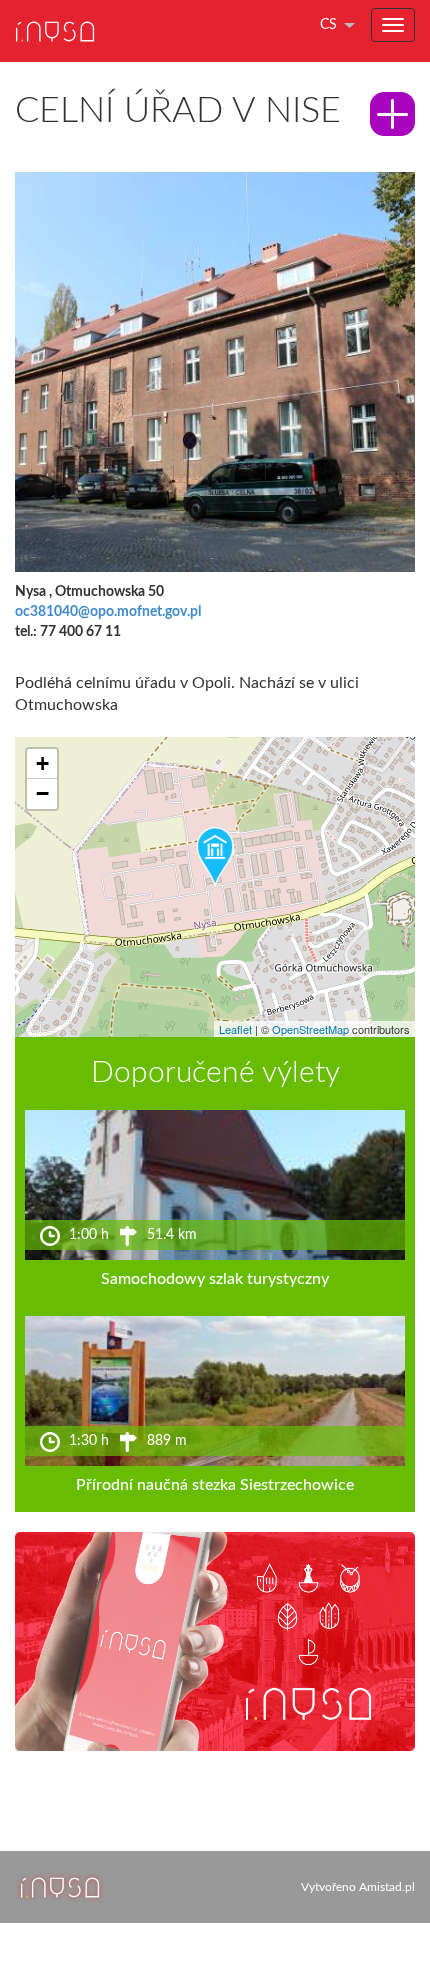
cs (328, 25)
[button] (215, 857)
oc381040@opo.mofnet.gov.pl (108, 612)
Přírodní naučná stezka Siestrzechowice (215, 1485)
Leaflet (235, 1029)
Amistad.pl (387, 1887)
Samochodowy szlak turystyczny (215, 1279)
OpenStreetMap (310, 1029)
